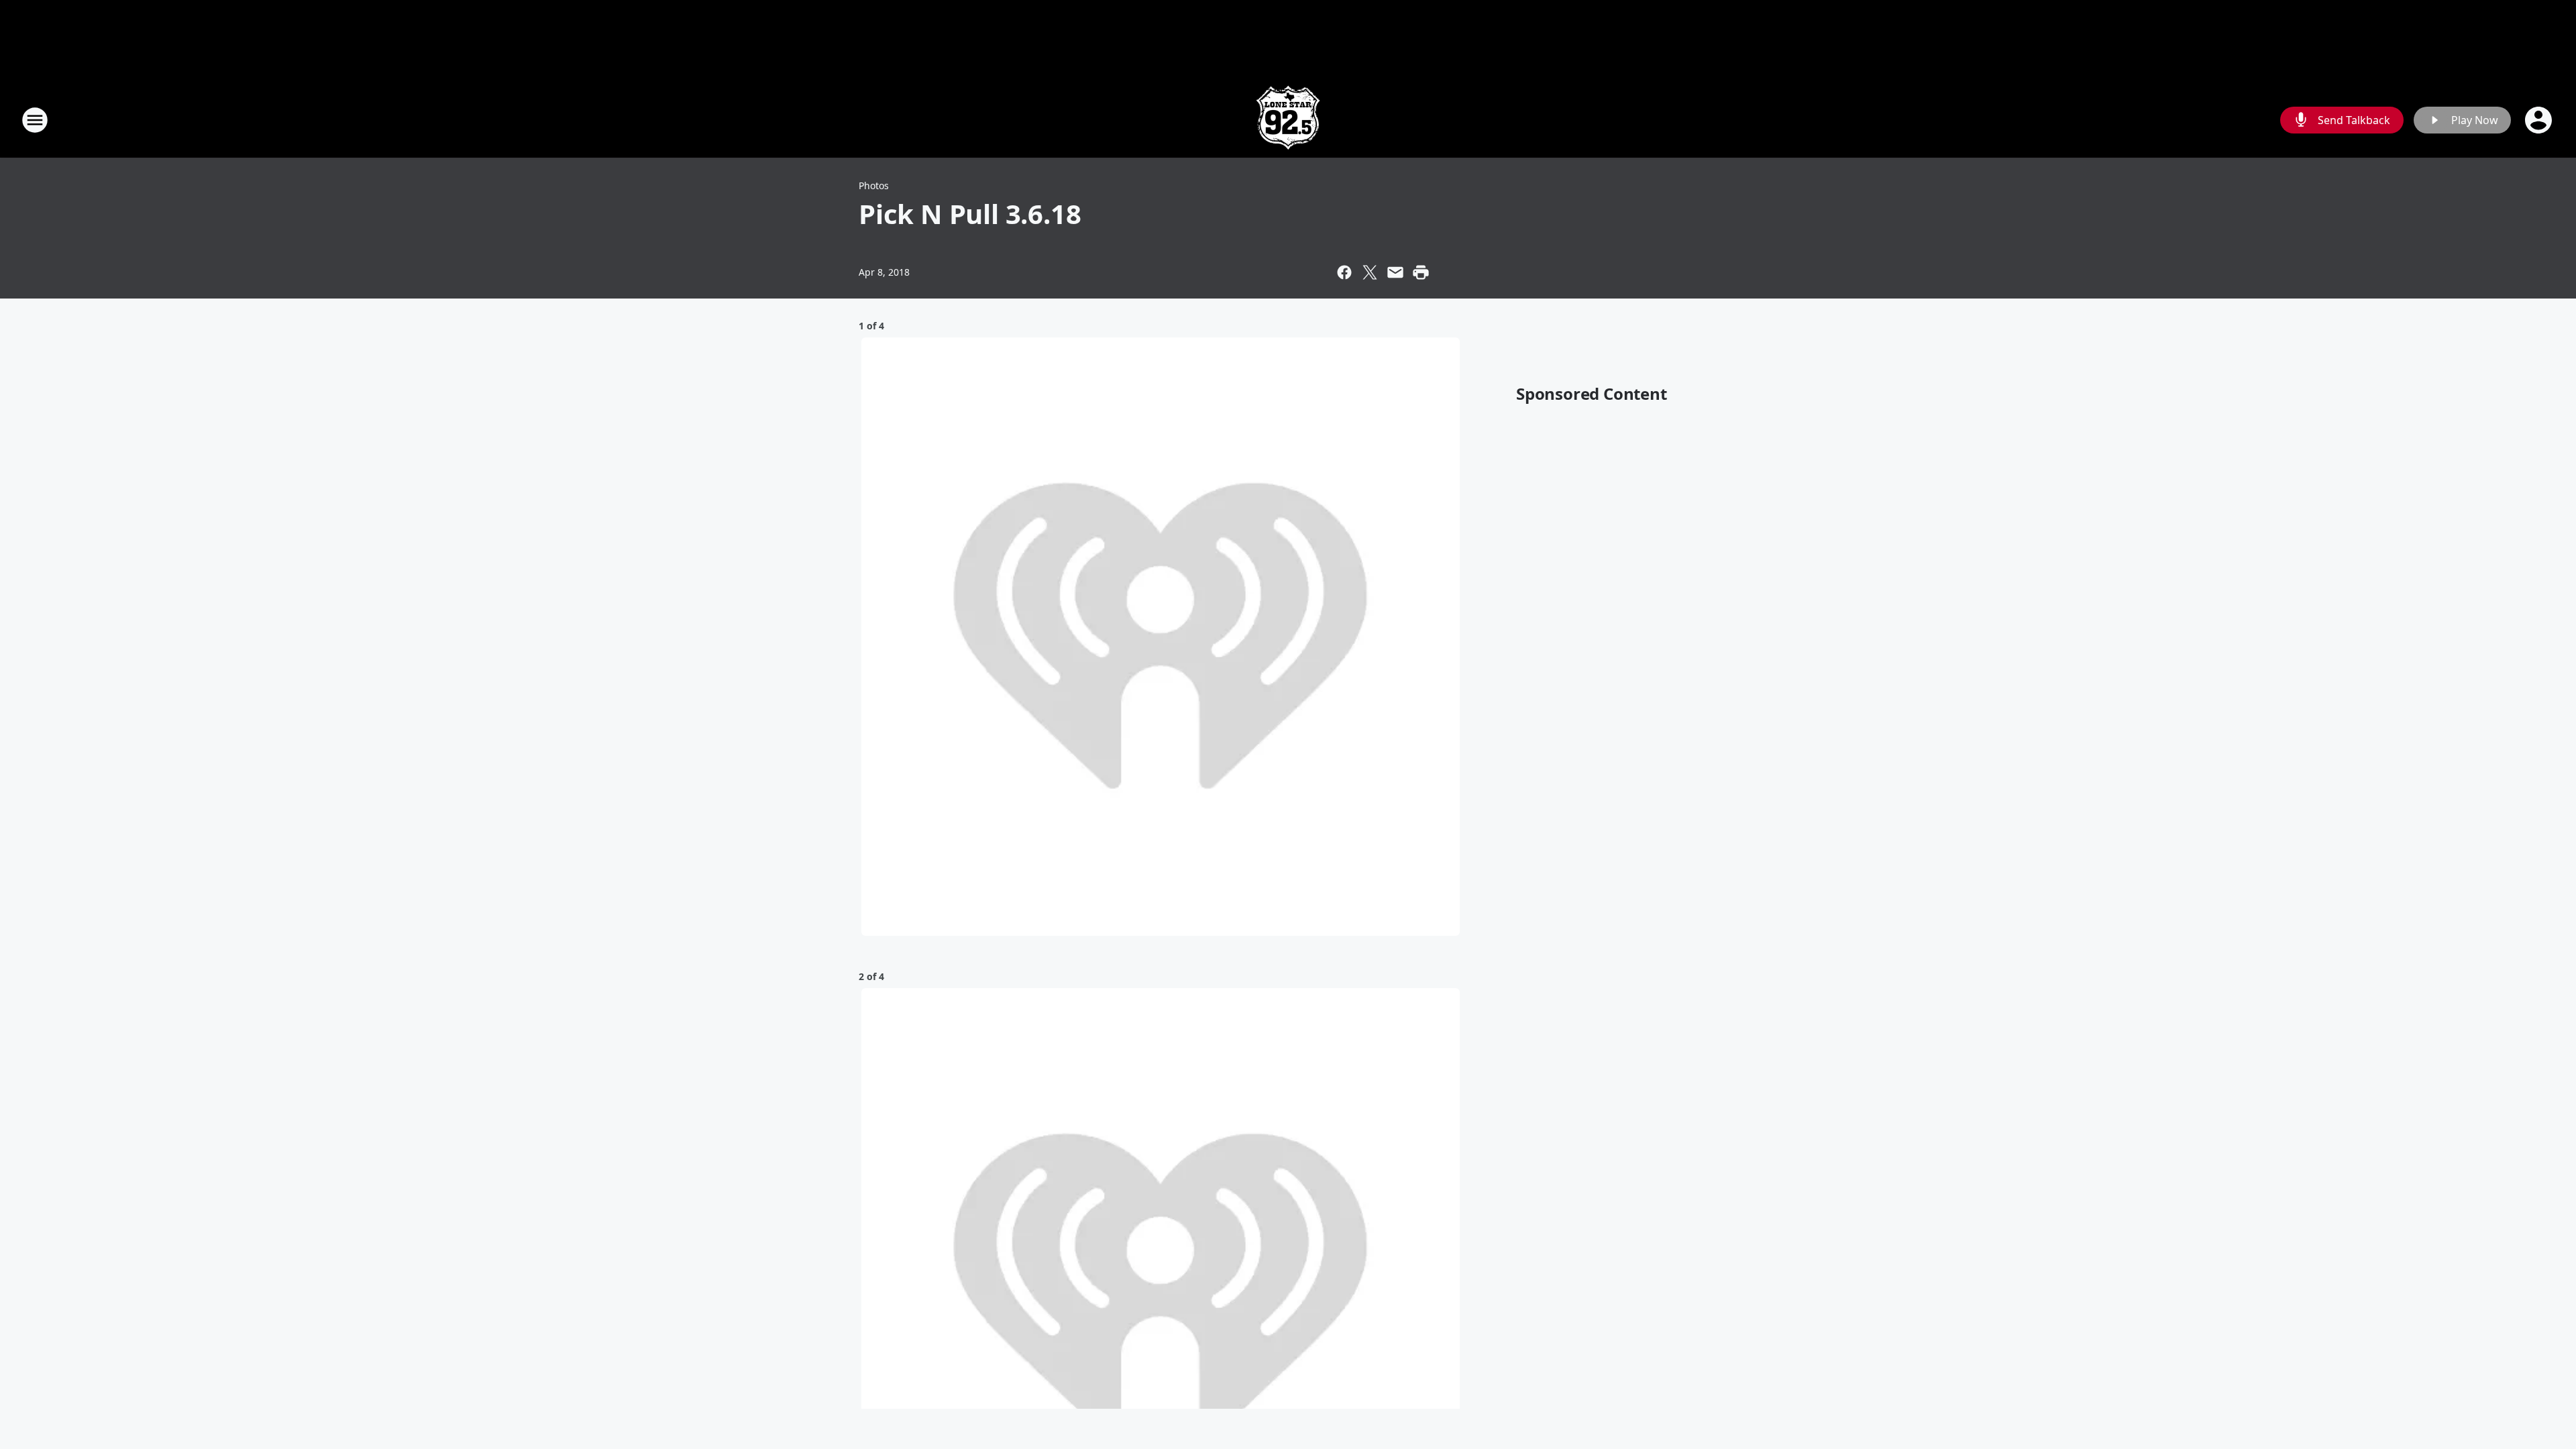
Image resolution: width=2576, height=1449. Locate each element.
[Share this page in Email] (1395, 272)
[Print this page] (1421, 272)
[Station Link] (1288, 120)
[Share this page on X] (1370, 272)
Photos (874, 185)
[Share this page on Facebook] (1344, 272)
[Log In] (2540, 120)
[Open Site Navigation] (35, 120)
